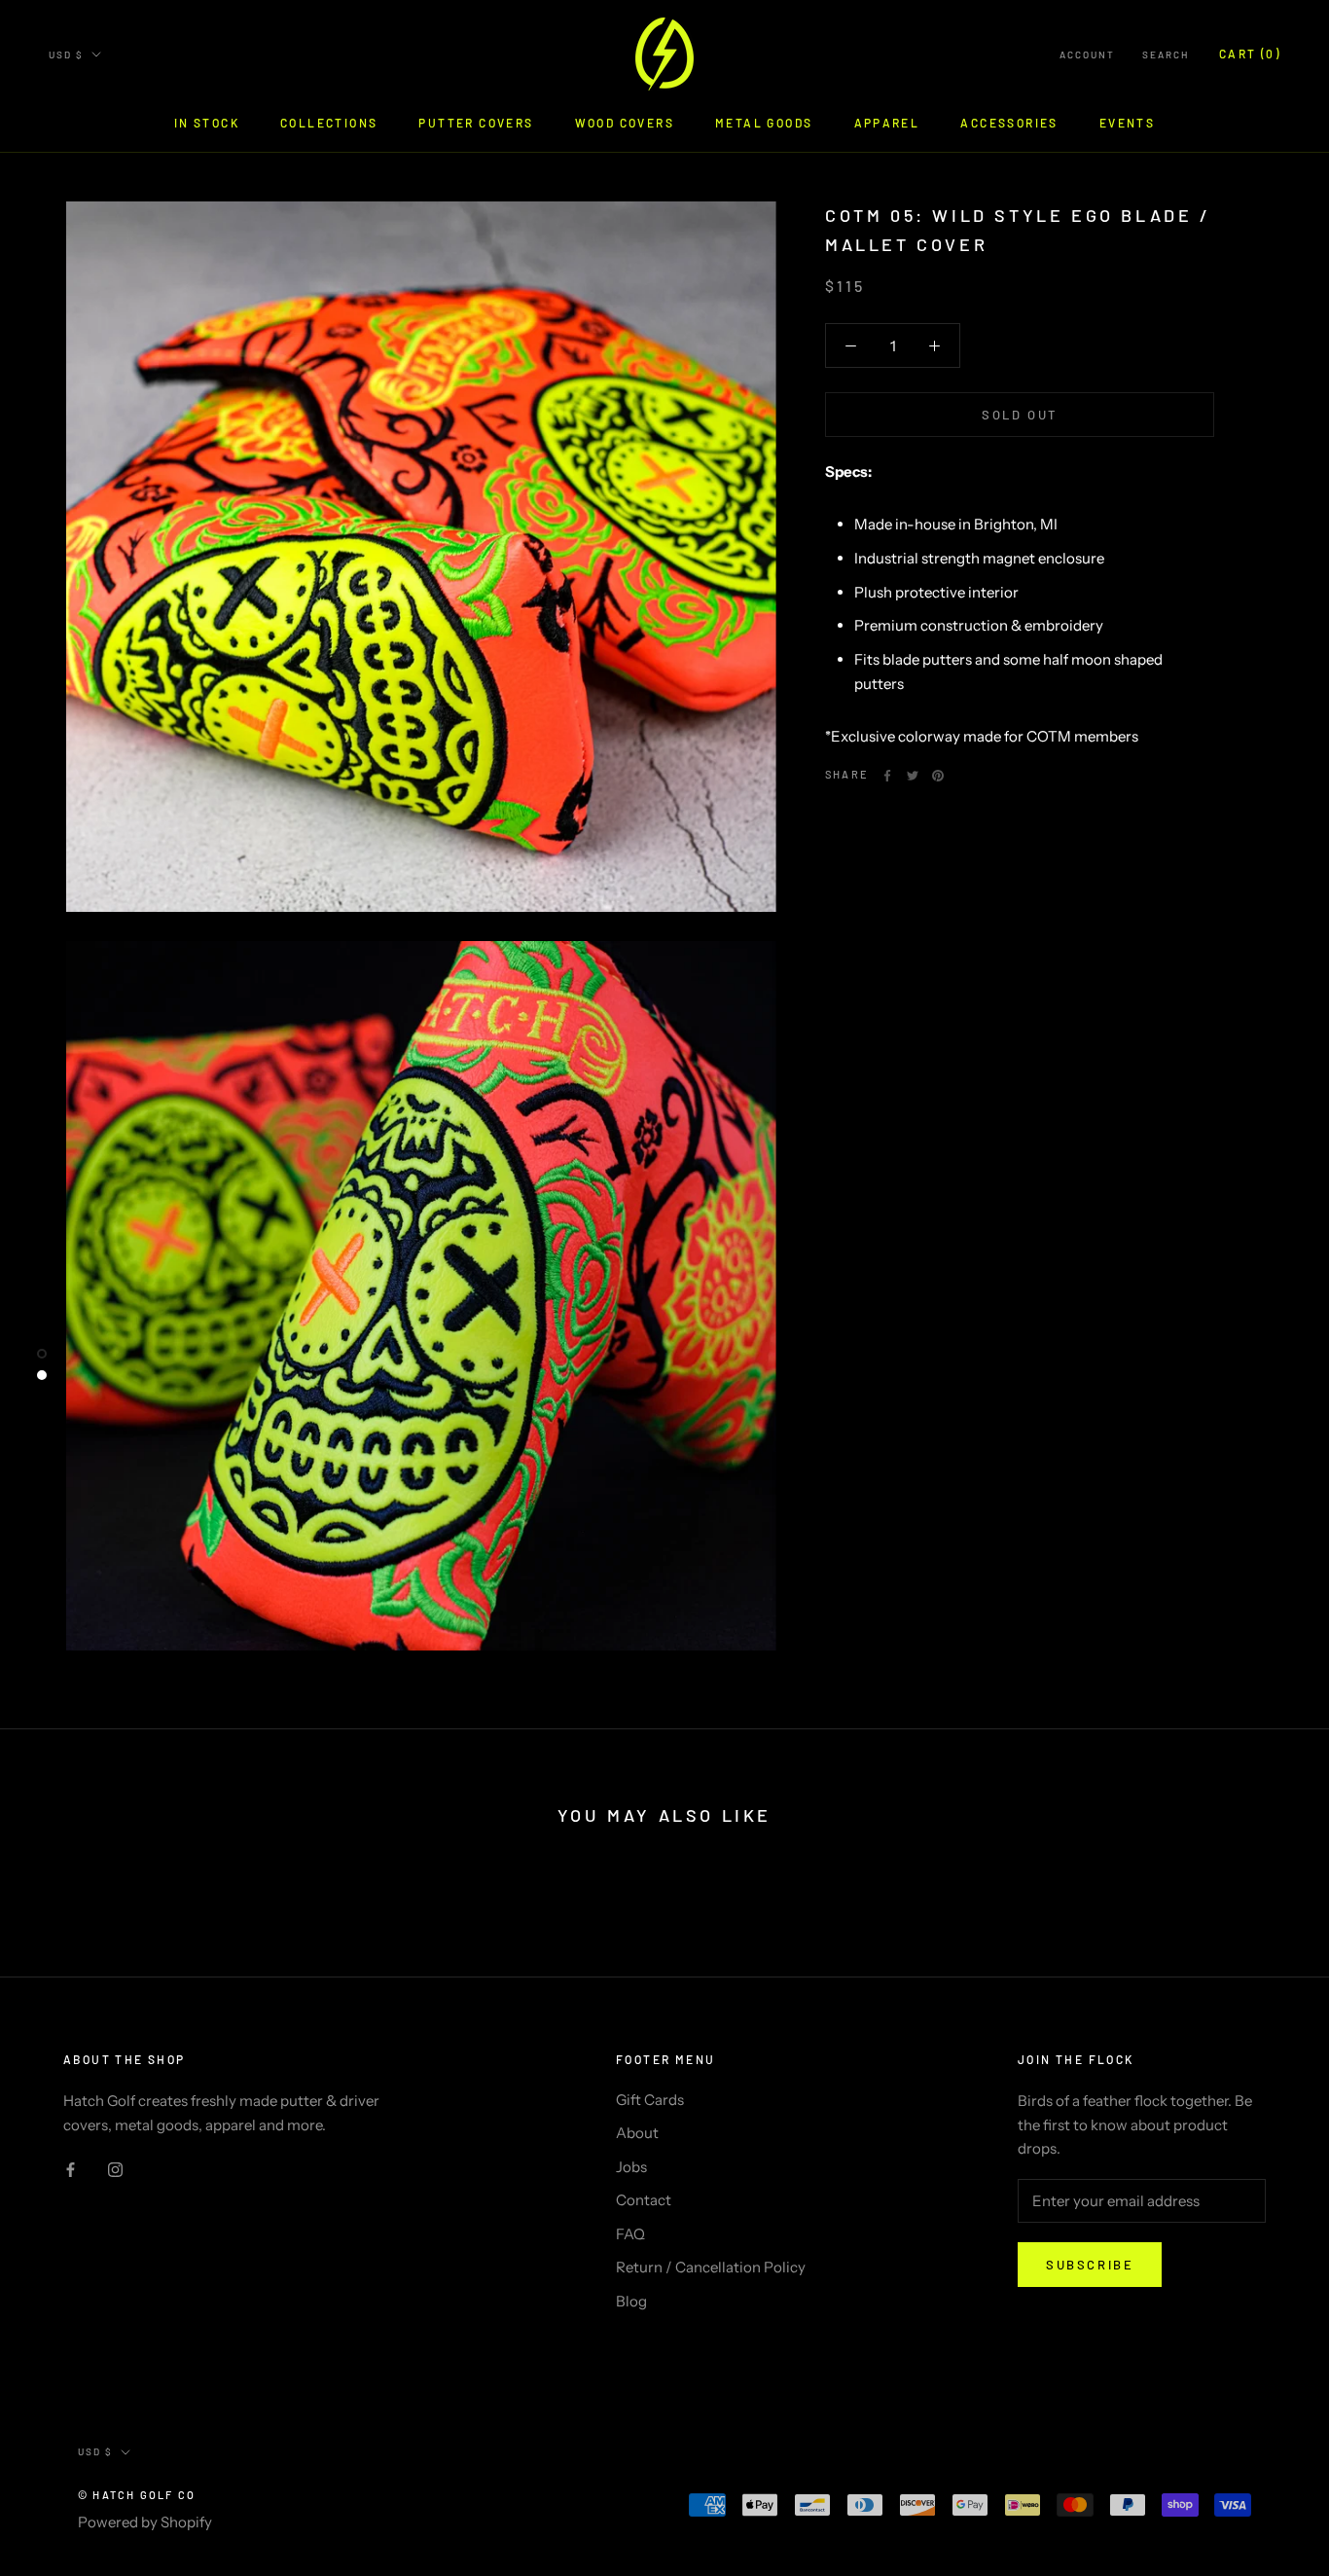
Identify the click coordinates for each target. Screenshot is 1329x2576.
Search (1166, 54)
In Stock (207, 123)
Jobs (631, 2167)
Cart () (1250, 54)
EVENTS (1127, 123)
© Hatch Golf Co (137, 2495)
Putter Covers (476, 123)
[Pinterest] (938, 776)
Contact (644, 2200)
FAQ (630, 2234)
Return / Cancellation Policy (711, 2267)
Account (1087, 54)
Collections (329, 123)
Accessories (1009, 123)
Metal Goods (764, 123)
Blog (631, 2301)
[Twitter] (913, 776)
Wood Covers (625, 123)
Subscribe (1090, 2265)
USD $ (66, 54)
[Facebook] (887, 776)
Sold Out (1020, 416)
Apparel (887, 123)
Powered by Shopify (145, 2522)
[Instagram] (115, 2169)
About (637, 2133)
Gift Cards (650, 2100)
